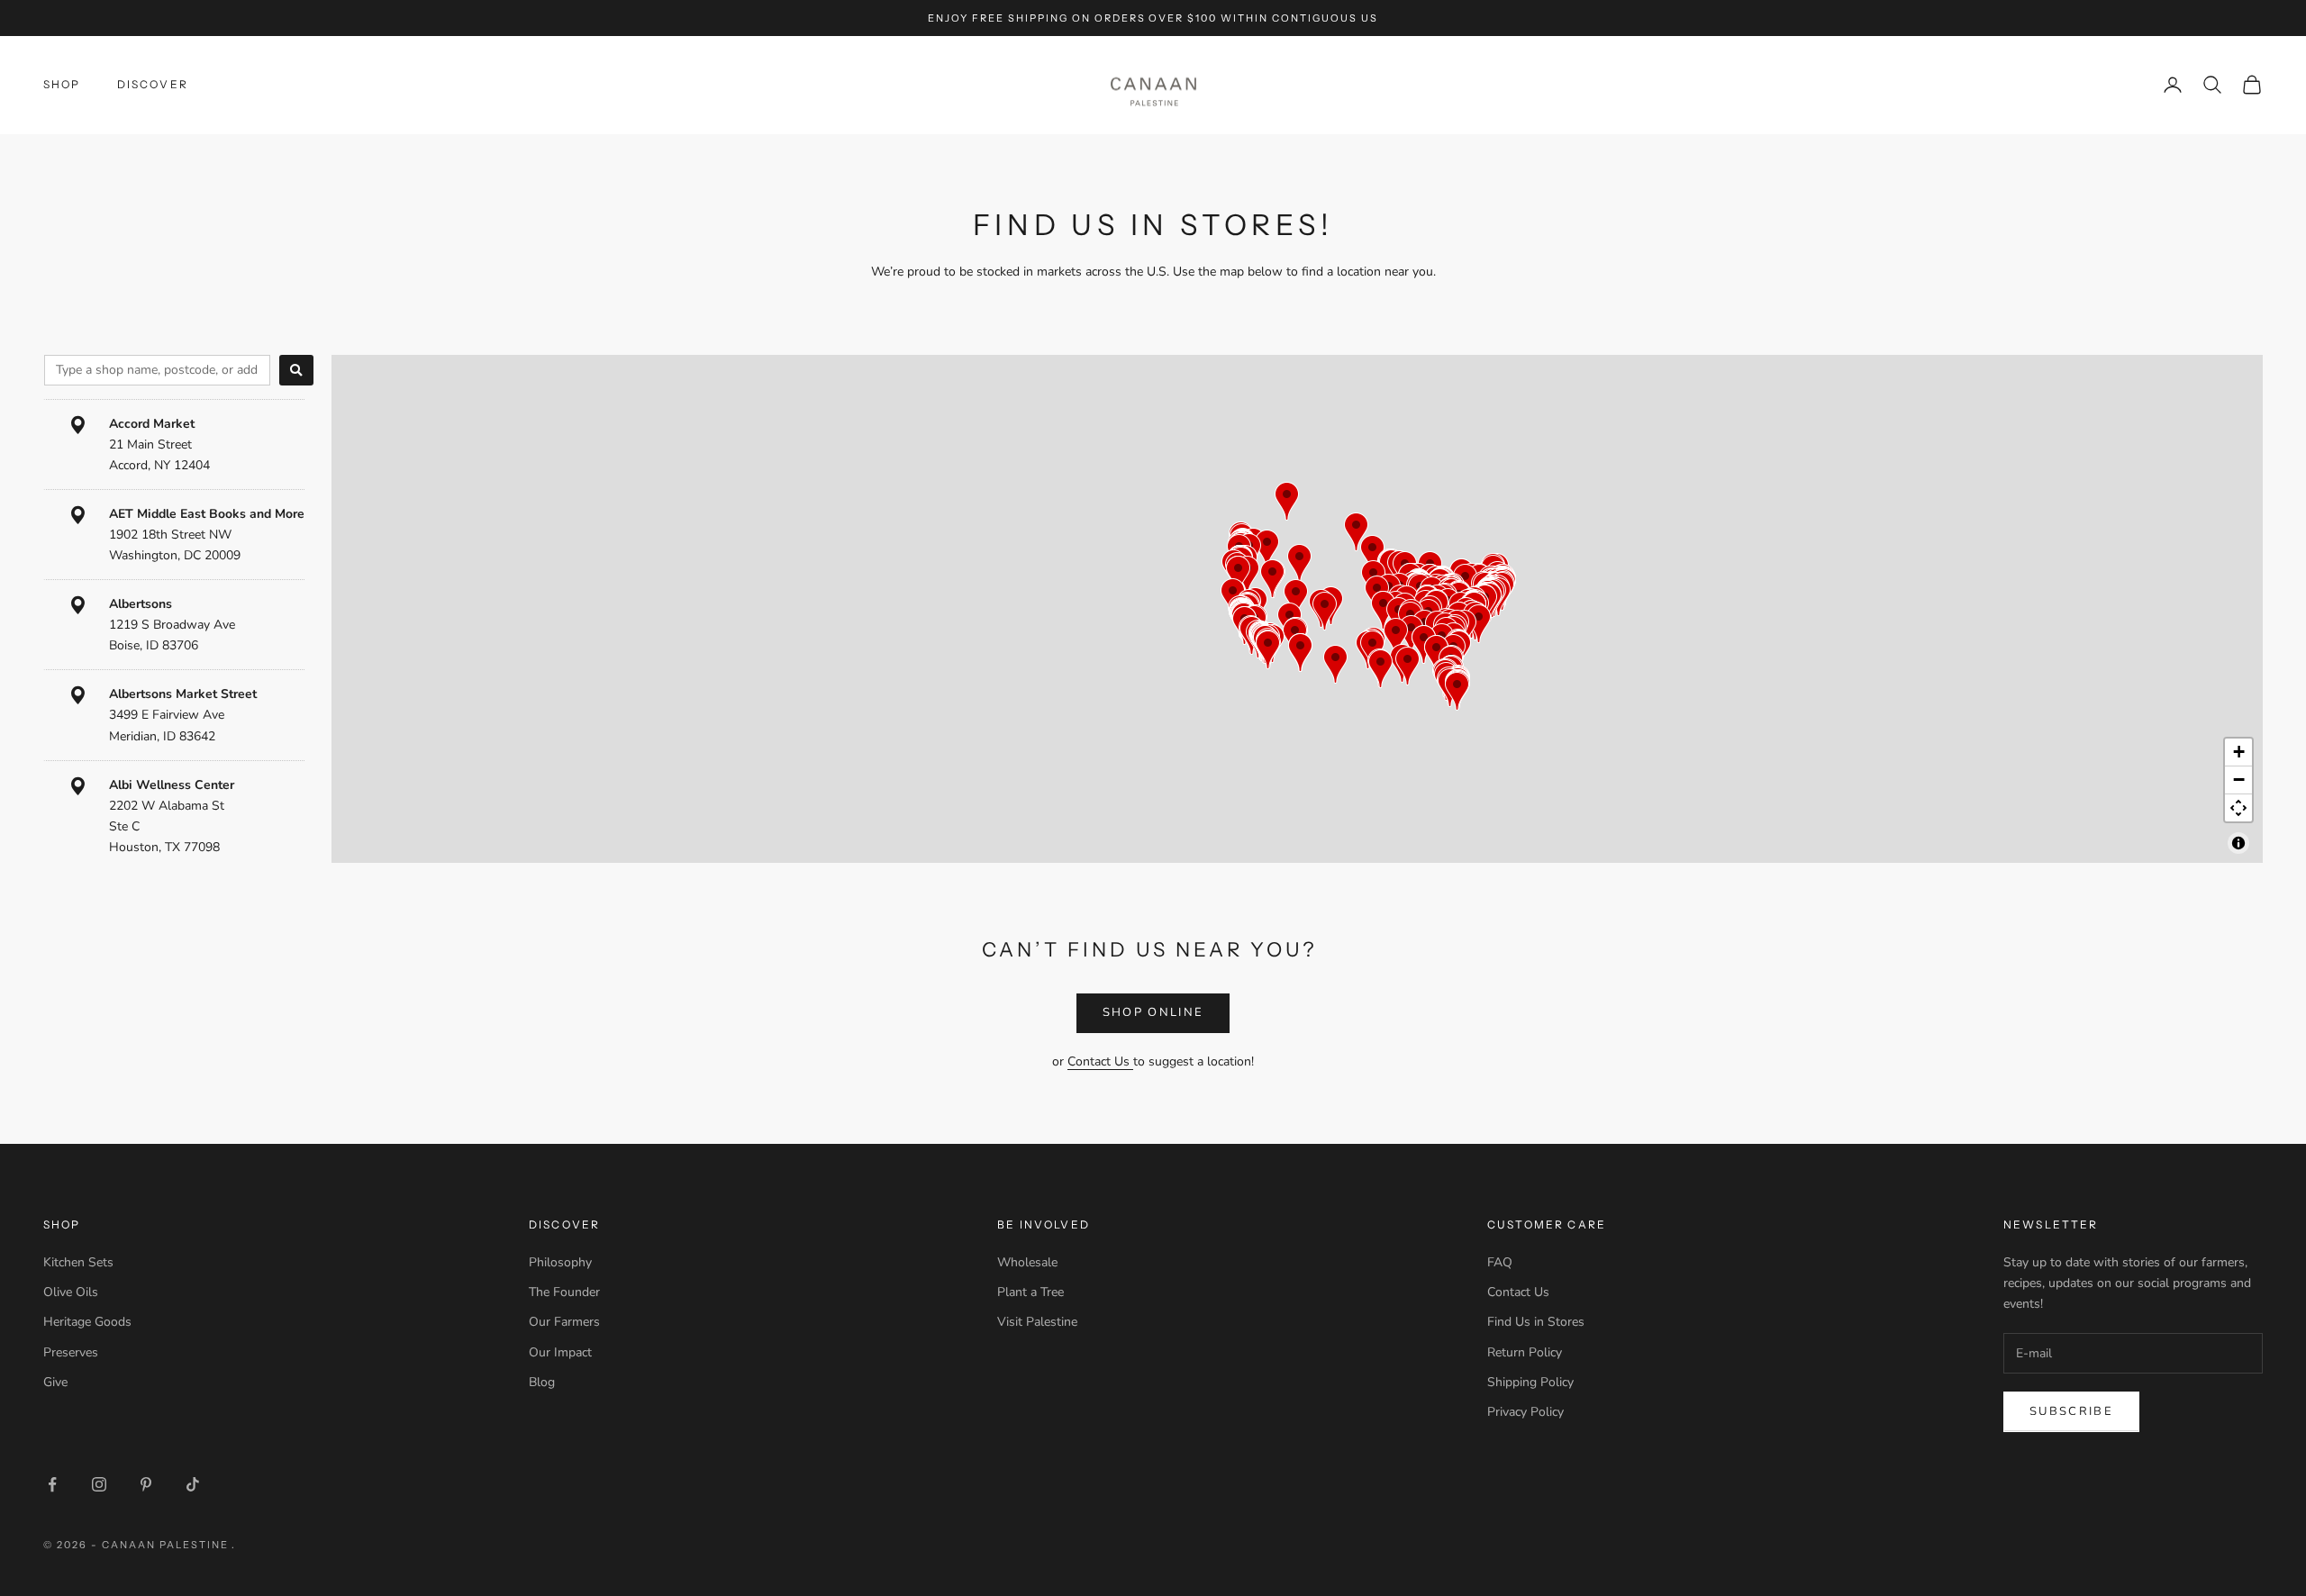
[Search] (296, 370)
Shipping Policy (1530, 1382)
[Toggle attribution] (2238, 843)
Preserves (71, 1352)
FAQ (1500, 1262)
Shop (62, 84)
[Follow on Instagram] (99, 1484)
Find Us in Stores (1536, 1322)
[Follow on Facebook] (52, 1484)
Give (55, 1382)
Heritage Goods (87, 1322)
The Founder (564, 1292)
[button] (1272, 579)
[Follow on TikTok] (193, 1484)
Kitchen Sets (78, 1262)
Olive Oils (71, 1292)
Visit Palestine (1037, 1322)
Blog (542, 1382)
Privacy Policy (1525, 1412)
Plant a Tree (1030, 1292)
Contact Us (1100, 1061)
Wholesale (1027, 1262)
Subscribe (2071, 1411)
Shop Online (1153, 1012)
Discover (153, 84)
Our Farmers (564, 1322)
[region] (1297, 609)
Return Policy (1525, 1352)
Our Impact (560, 1352)
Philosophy (560, 1262)
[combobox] (157, 370)
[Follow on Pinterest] (146, 1484)
